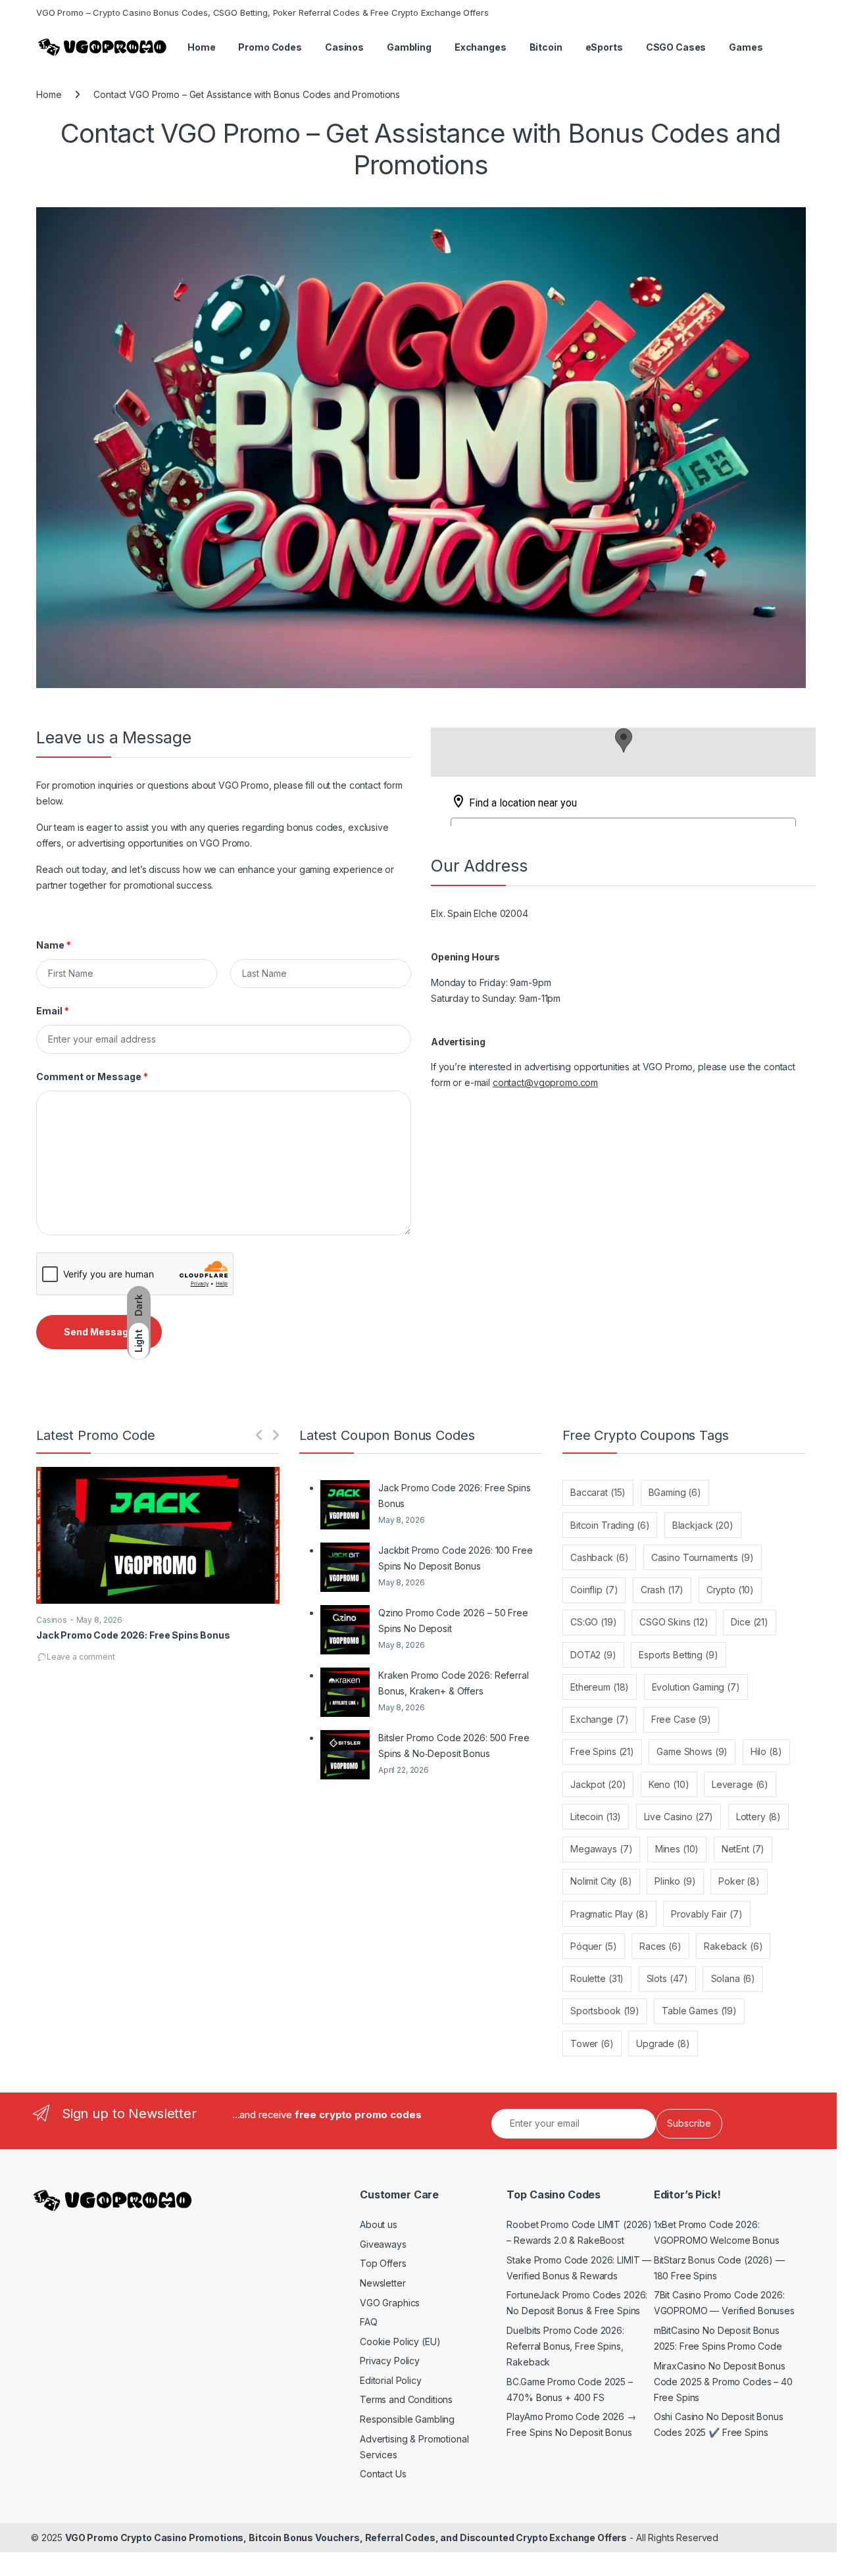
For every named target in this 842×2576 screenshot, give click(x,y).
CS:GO (594, 1622)
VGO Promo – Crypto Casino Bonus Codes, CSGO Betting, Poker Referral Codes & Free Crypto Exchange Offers (262, 12)
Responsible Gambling (407, 2419)
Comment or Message (92, 1077)
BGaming (675, 1492)
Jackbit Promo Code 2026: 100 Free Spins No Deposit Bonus (455, 1558)
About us (379, 2224)
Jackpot (598, 1784)
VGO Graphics (390, 2303)
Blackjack (703, 1525)
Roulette (597, 1978)
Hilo (766, 1751)
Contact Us (383, 2474)
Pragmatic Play (609, 1914)
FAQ (369, 2322)
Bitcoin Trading (610, 1525)
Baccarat (598, 1492)
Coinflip (594, 1590)
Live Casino (679, 1817)
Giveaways (383, 2244)
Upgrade (663, 2043)
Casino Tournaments (703, 1557)
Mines (677, 1849)
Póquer (594, 1946)
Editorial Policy (391, 2380)
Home (201, 47)
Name (54, 945)
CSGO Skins (674, 1622)
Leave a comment (81, 1657)
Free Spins (602, 1751)
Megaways (601, 1849)
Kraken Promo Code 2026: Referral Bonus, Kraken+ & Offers (454, 1683)
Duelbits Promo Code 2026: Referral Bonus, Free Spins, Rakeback (565, 2346)
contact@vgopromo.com (545, 1082)
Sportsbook (605, 2011)
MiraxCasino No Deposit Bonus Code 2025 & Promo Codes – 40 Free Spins (723, 2382)
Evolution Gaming (696, 1687)
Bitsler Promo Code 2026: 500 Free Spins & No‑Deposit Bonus (454, 1746)
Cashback (599, 1557)
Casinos (344, 47)
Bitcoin (546, 47)
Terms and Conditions (406, 2399)
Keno (669, 1784)
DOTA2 (593, 1655)
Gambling (409, 47)
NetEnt (743, 1849)
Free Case (681, 1719)
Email (53, 1011)
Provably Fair (707, 1914)
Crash (662, 1590)
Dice (750, 1622)
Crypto (730, 1590)
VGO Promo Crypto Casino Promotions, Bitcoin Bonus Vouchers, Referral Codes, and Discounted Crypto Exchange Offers (346, 2538)
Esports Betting (678, 1655)
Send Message (99, 1332)
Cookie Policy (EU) (400, 2341)
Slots (668, 1978)
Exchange (599, 1719)
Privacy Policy (390, 2361)
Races (660, 1946)
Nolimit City (601, 1881)
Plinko (675, 1881)
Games (746, 47)
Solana (733, 1978)
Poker (739, 1881)
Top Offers (383, 2263)
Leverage (740, 1784)
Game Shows (692, 1751)
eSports (604, 47)
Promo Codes (270, 47)
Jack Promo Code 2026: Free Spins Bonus (133, 1635)
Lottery (758, 1817)
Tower (592, 2043)
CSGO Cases (676, 47)
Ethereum (600, 1687)
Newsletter (383, 2283)
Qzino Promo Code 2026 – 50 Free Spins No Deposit (453, 1621)
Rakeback (733, 1946)
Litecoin (596, 1817)
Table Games (699, 2011)
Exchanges (481, 47)
